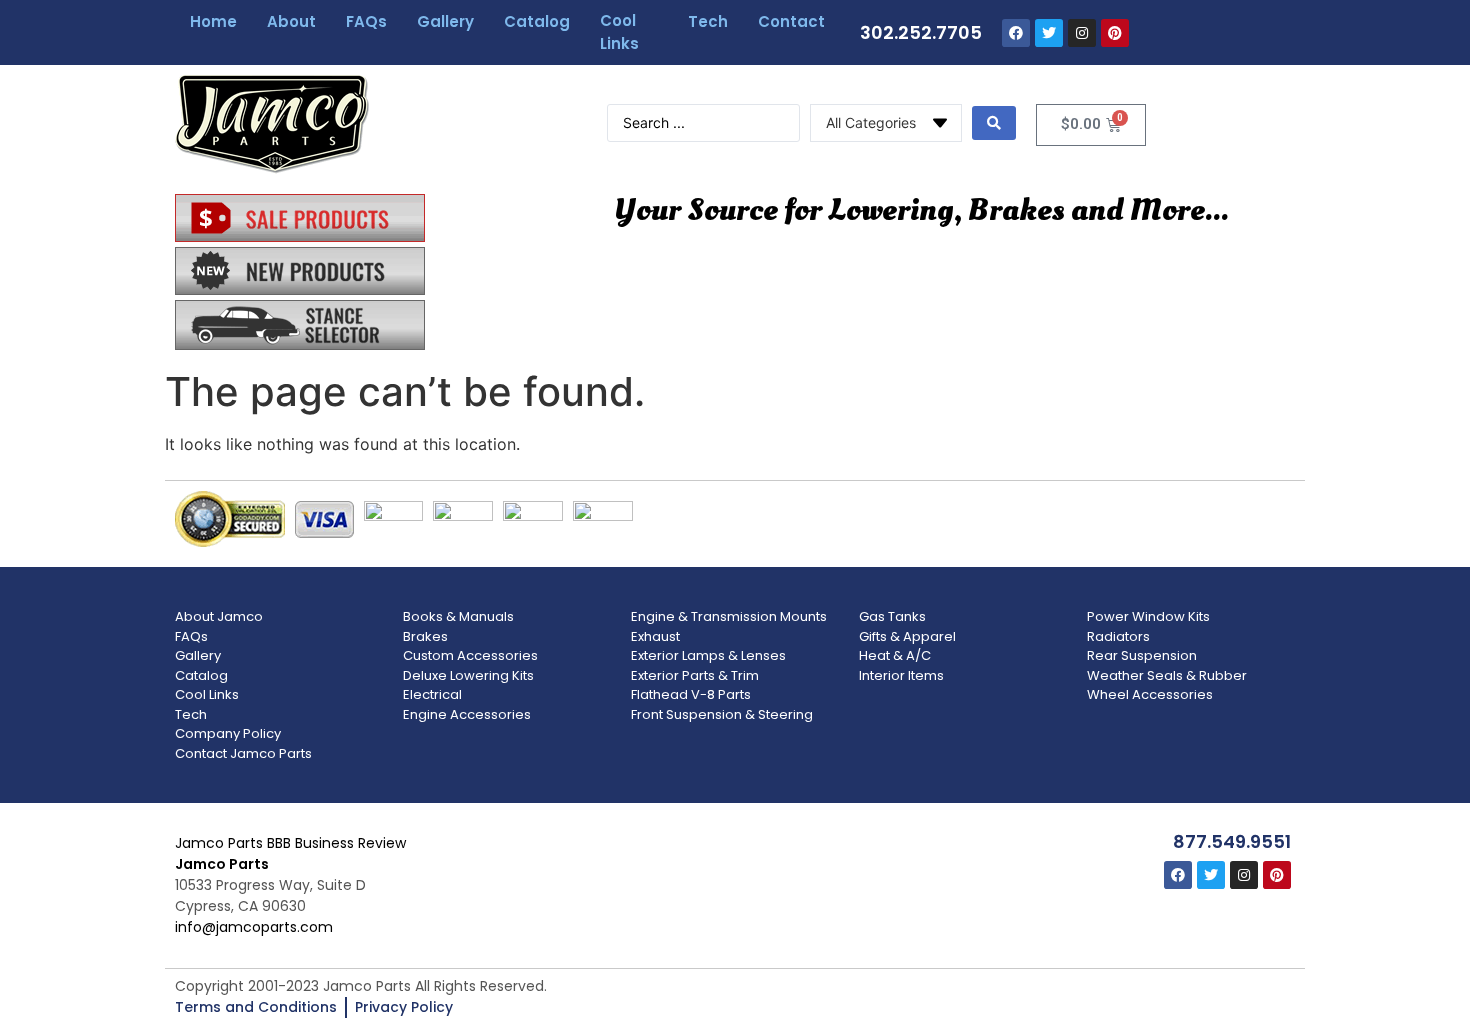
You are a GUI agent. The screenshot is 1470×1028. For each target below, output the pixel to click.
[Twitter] (1049, 33)
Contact (791, 21)
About (291, 21)
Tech (708, 21)
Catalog (537, 21)
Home (213, 21)
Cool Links (619, 32)
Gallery (445, 21)
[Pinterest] (1115, 33)
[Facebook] (1016, 33)
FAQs (366, 21)
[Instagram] (1082, 33)
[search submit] (994, 123)
